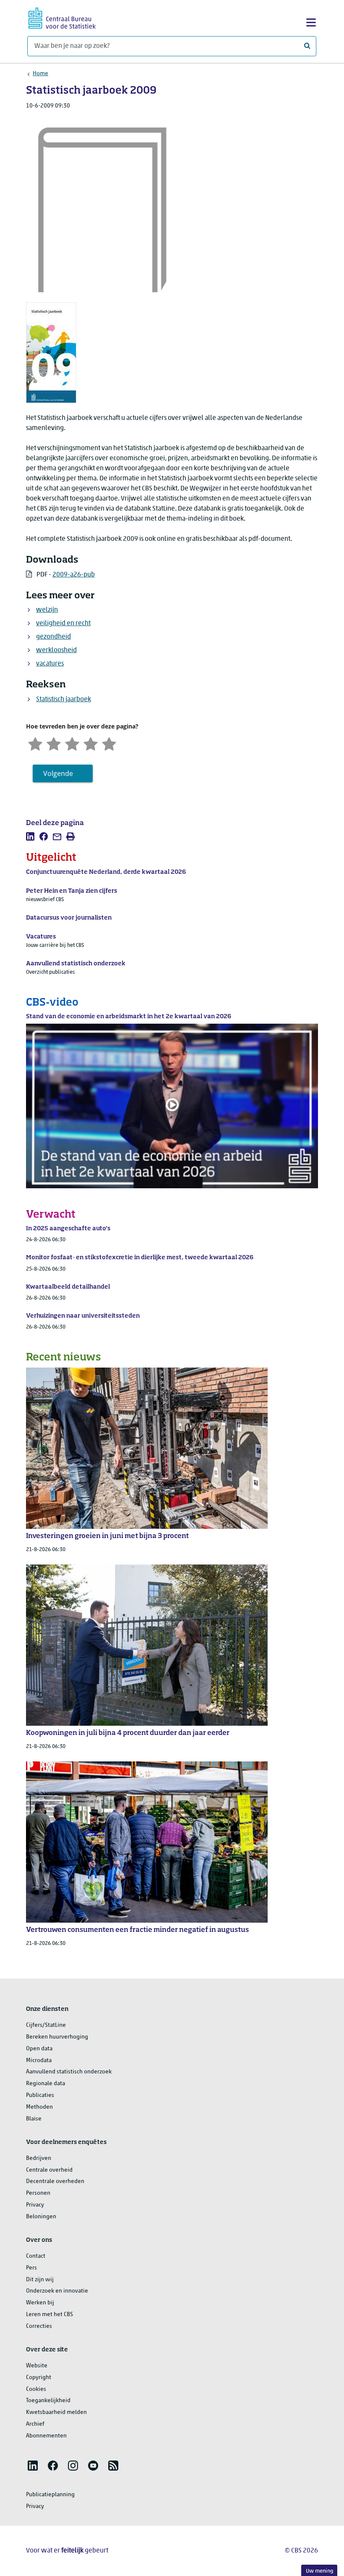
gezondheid (53, 637)
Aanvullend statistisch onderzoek (69, 2072)
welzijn (47, 610)
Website (37, 2366)
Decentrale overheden (55, 2182)
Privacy (35, 2205)
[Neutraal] (72, 743)
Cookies (36, 2389)
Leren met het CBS (50, 2315)
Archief (35, 2424)
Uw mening (319, 2571)
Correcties (39, 2326)
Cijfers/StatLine (46, 2025)
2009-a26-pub (74, 575)
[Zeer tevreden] (109, 743)
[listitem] (30, 836)
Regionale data (46, 2084)
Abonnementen (46, 2436)
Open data (39, 2049)
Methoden (39, 2107)
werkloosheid (56, 650)
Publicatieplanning (50, 2495)
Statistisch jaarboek (64, 700)
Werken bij (40, 2303)
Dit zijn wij (40, 2280)
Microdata (39, 2061)
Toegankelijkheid (48, 2401)
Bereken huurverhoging (57, 2037)
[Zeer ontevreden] (35, 743)
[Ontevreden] (54, 743)
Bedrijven (39, 2158)
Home (40, 74)
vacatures (50, 664)
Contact (36, 2256)
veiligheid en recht (63, 624)
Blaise (34, 2119)
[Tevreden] (91, 743)
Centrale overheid (49, 2170)
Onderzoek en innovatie (57, 2291)
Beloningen (41, 2217)
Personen (38, 2193)
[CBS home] (62, 17)
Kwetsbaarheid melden (56, 2412)
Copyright (39, 2378)
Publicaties (40, 2095)
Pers (31, 2268)
